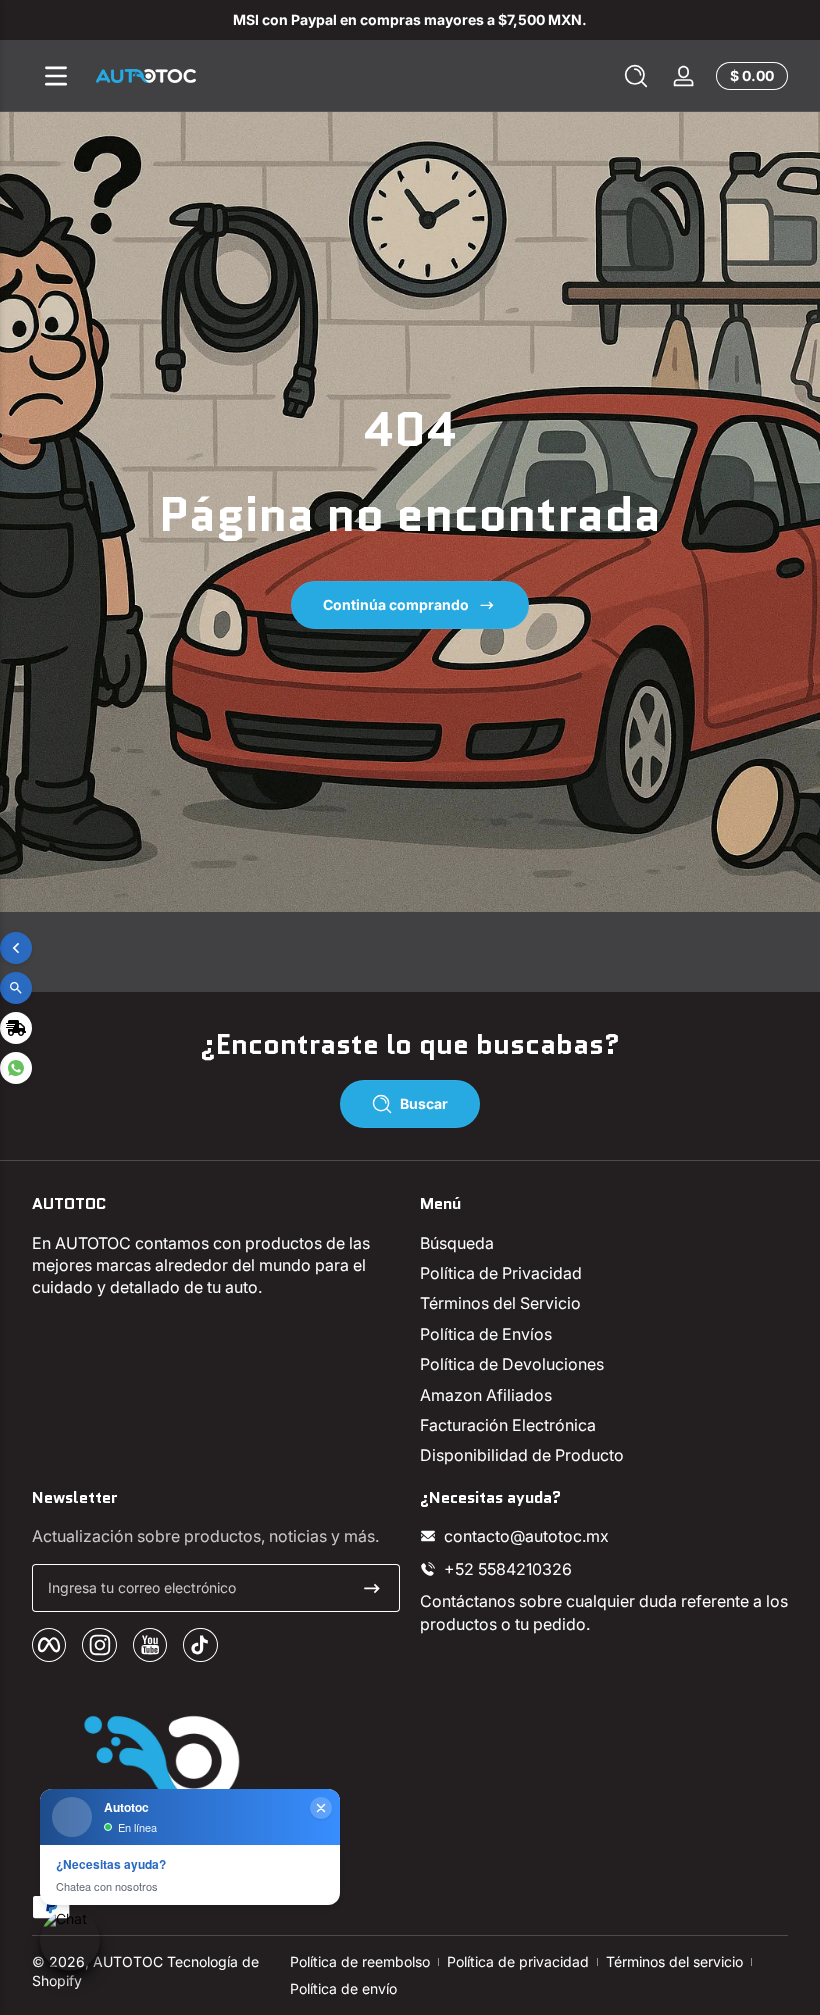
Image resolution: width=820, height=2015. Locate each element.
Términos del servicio (674, 1961)
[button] (636, 76)
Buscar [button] (424, 1103)
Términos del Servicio (500, 1303)
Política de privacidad (518, 1961)
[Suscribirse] (372, 1588)
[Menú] (56, 76)
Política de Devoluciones (512, 1364)
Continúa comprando (396, 604)
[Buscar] (636, 76)
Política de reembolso (360, 1961)
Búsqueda (457, 1243)
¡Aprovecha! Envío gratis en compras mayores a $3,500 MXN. (410, 19)
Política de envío (343, 1988)
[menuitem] (604, 1243)
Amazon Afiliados (486, 1395)
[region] (410, 20)
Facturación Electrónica (508, 1425)
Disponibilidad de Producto (522, 1455)
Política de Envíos (486, 1334)
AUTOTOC (128, 1961)
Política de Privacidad (501, 1273)
